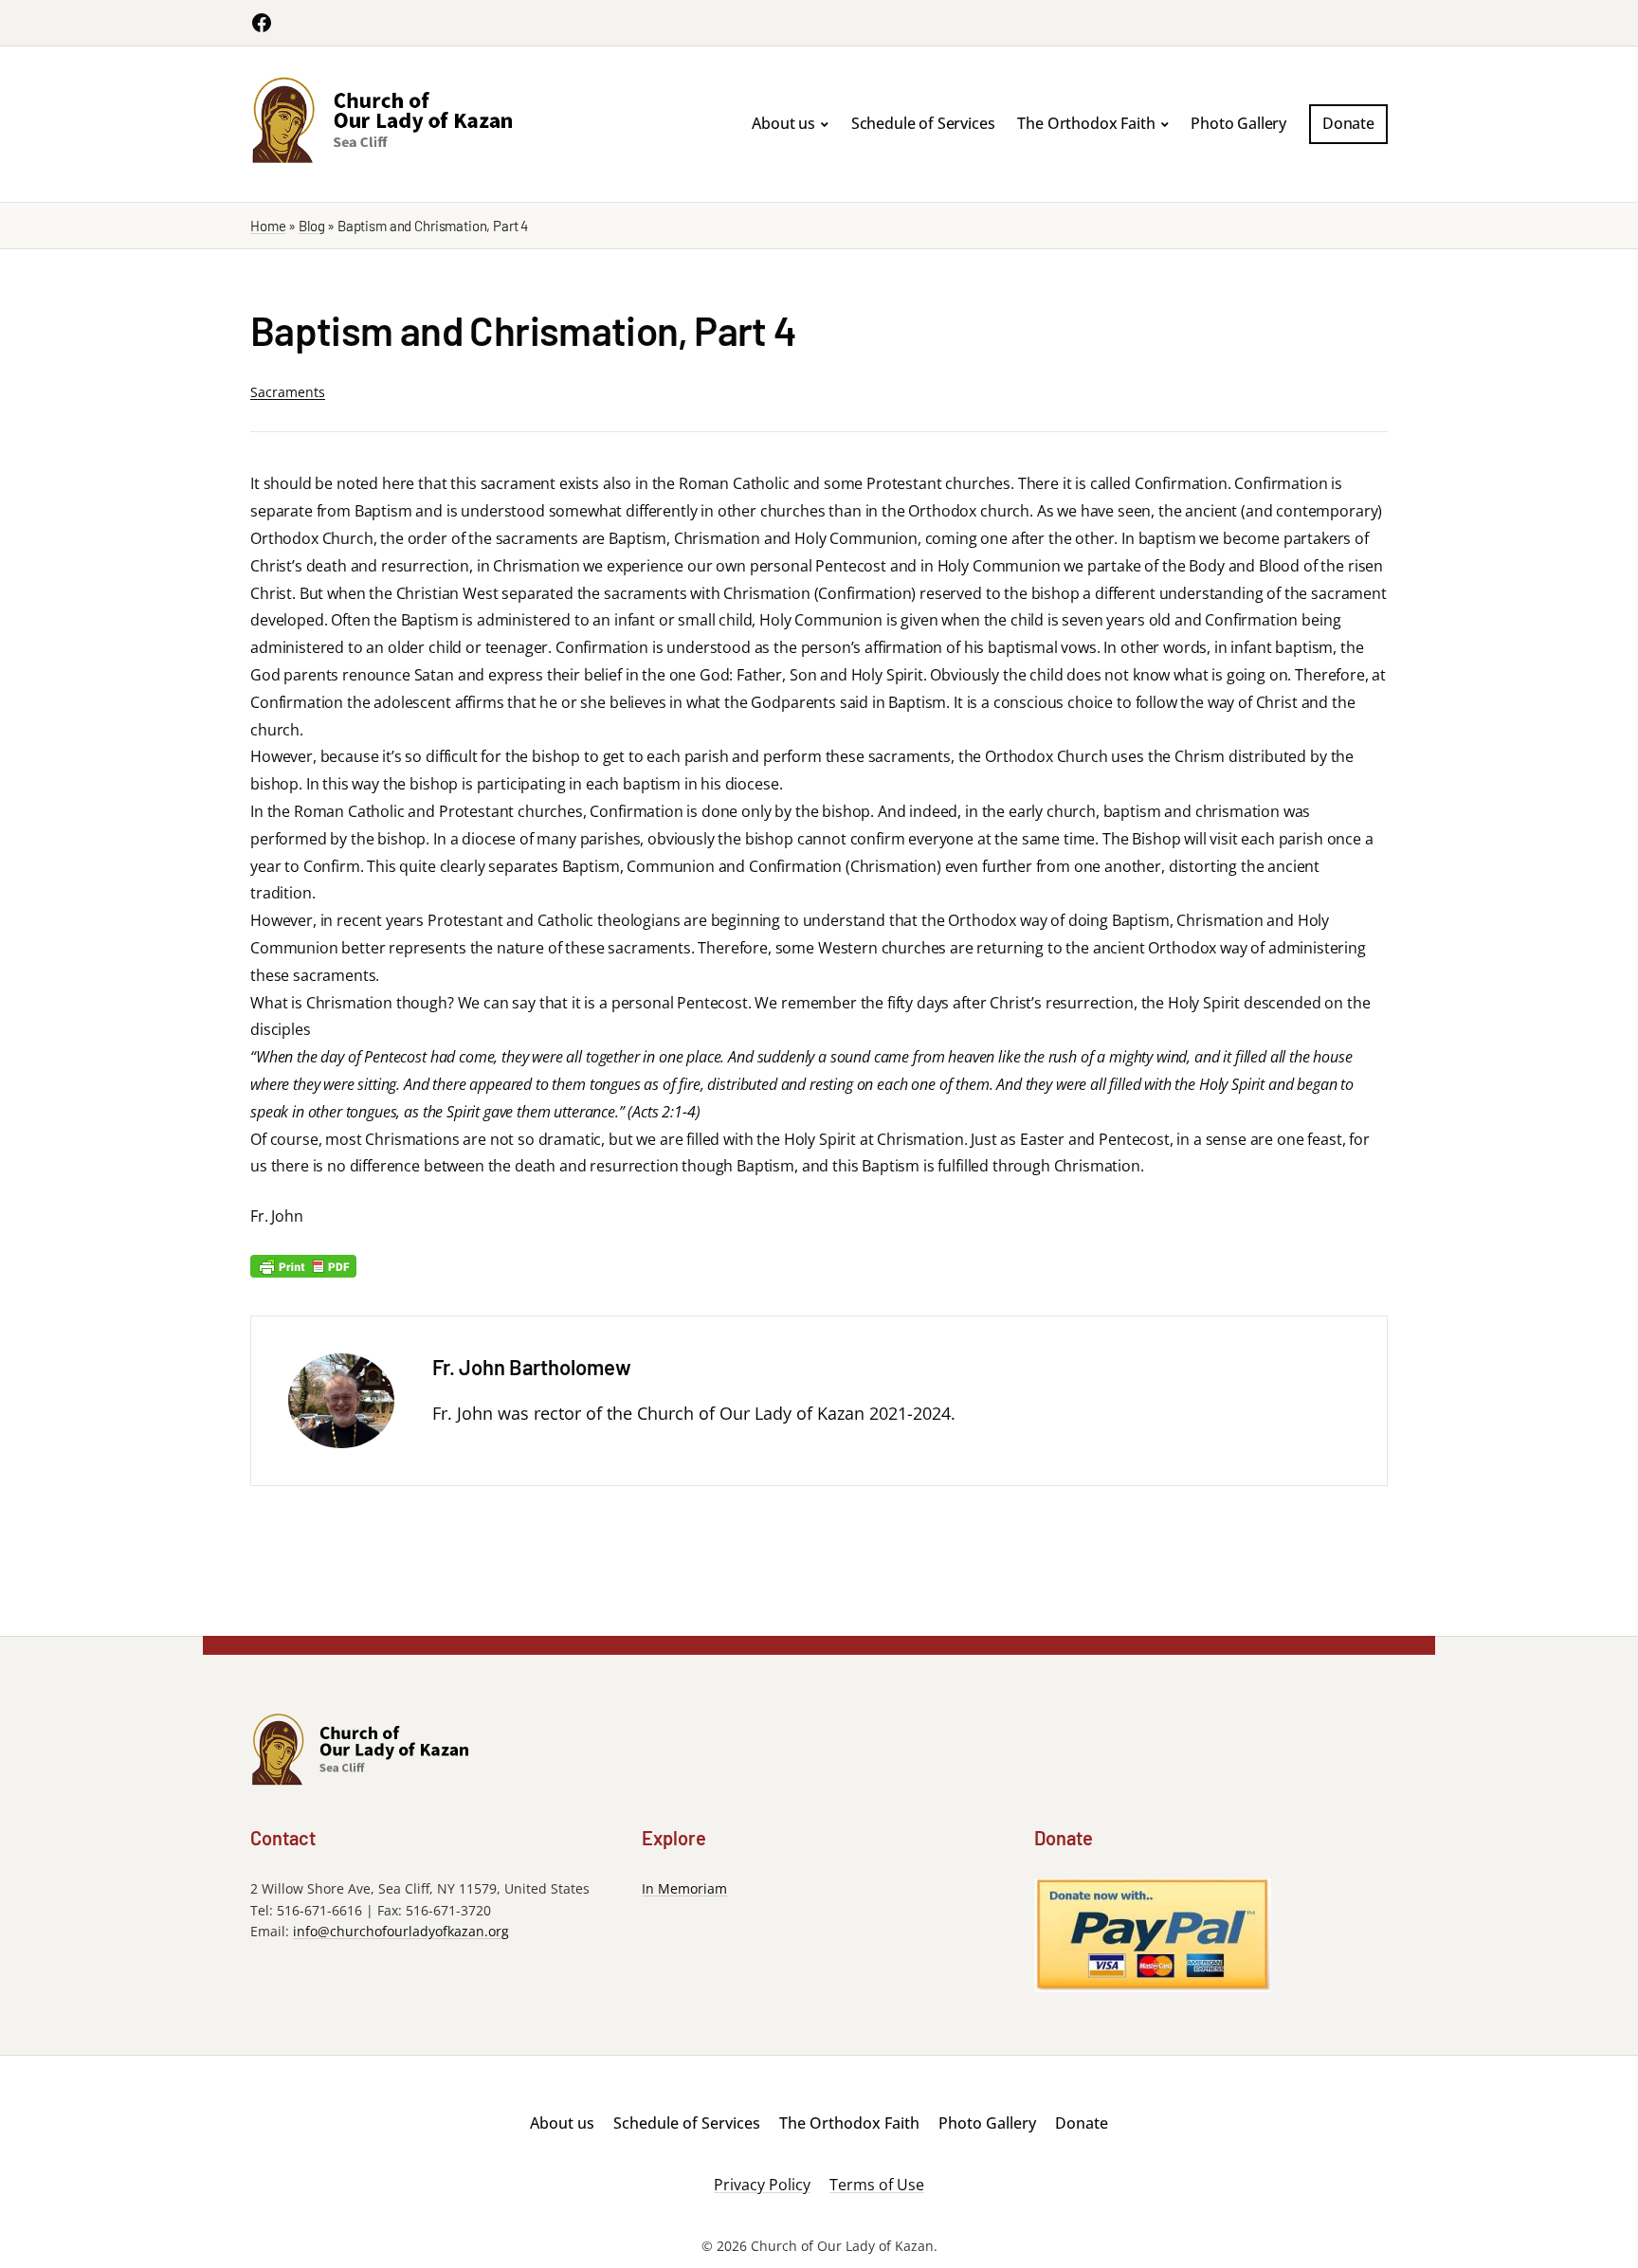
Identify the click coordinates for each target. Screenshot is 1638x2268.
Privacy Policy (762, 2186)
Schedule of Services (923, 123)
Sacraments (288, 392)
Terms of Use (877, 2186)
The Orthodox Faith (1086, 123)
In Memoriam (684, 1888)
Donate (1348, 123)
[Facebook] (262, 23)
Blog (311, 226)
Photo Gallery (1238, 123)
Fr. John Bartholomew (532, 1367)
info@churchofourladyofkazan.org (401, 1931)
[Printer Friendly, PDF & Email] (303, 1265)
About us (783, 123)
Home (268, 226)
